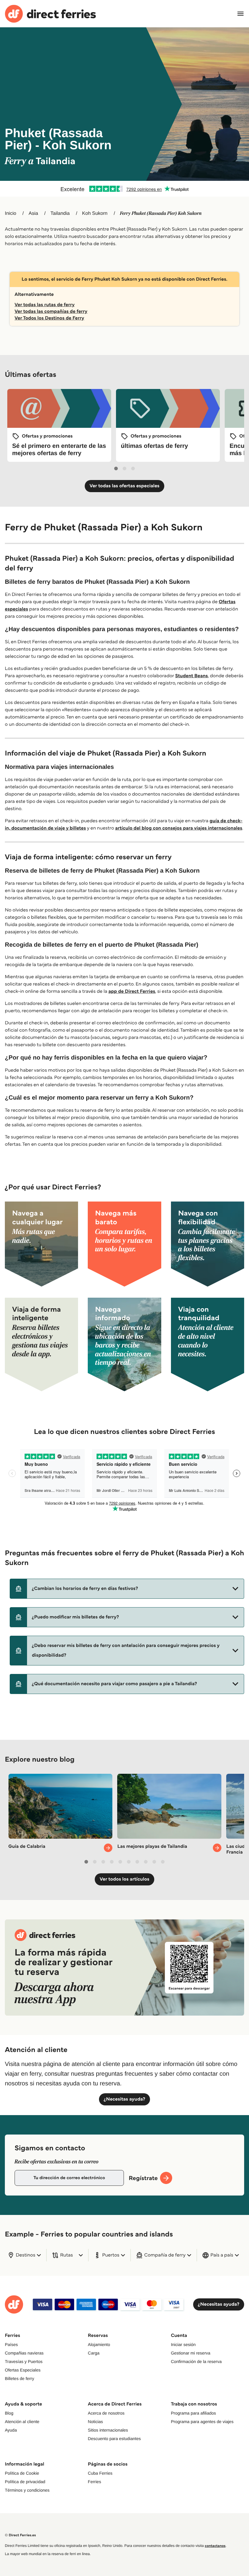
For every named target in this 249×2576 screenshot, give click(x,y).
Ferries (94, 2482)
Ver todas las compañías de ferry (51, 311)
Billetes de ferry (19, 2378)
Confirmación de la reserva (196, 2361)
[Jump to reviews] (124, 189)
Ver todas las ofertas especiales (124, 486)
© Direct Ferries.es (20, 2535)
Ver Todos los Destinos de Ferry (49, 318)
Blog (9, 2413)
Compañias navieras (24, 2353)
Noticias (95, 2422)
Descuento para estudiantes (114, 2439)
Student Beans (192, 676)
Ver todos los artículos (124, 1879)
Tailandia (60, 213)
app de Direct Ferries (132, 991)
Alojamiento (99, 2344)
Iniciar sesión (183, 2344)
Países (11, 2344)
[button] (127, 1589)
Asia (33, 213)
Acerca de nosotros (106, 2413)
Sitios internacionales (108, 2430)
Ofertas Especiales (23, 2370)
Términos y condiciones (27, 2490)
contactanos (215, 2546)
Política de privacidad (25, 2482)
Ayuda (11, 2430)
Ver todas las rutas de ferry (45, 305)
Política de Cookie (22, 2473)
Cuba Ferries (100, 2473)
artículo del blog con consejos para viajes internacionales (179, 828)
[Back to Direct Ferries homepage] (50, 14)
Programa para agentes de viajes (202, 2422)
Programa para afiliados (194, 2413)
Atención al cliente (22, 2422)
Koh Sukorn (95, 213)
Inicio (10, 213)
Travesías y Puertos (24, 2361)
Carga (94, 2353)
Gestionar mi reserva (191, 2353)
